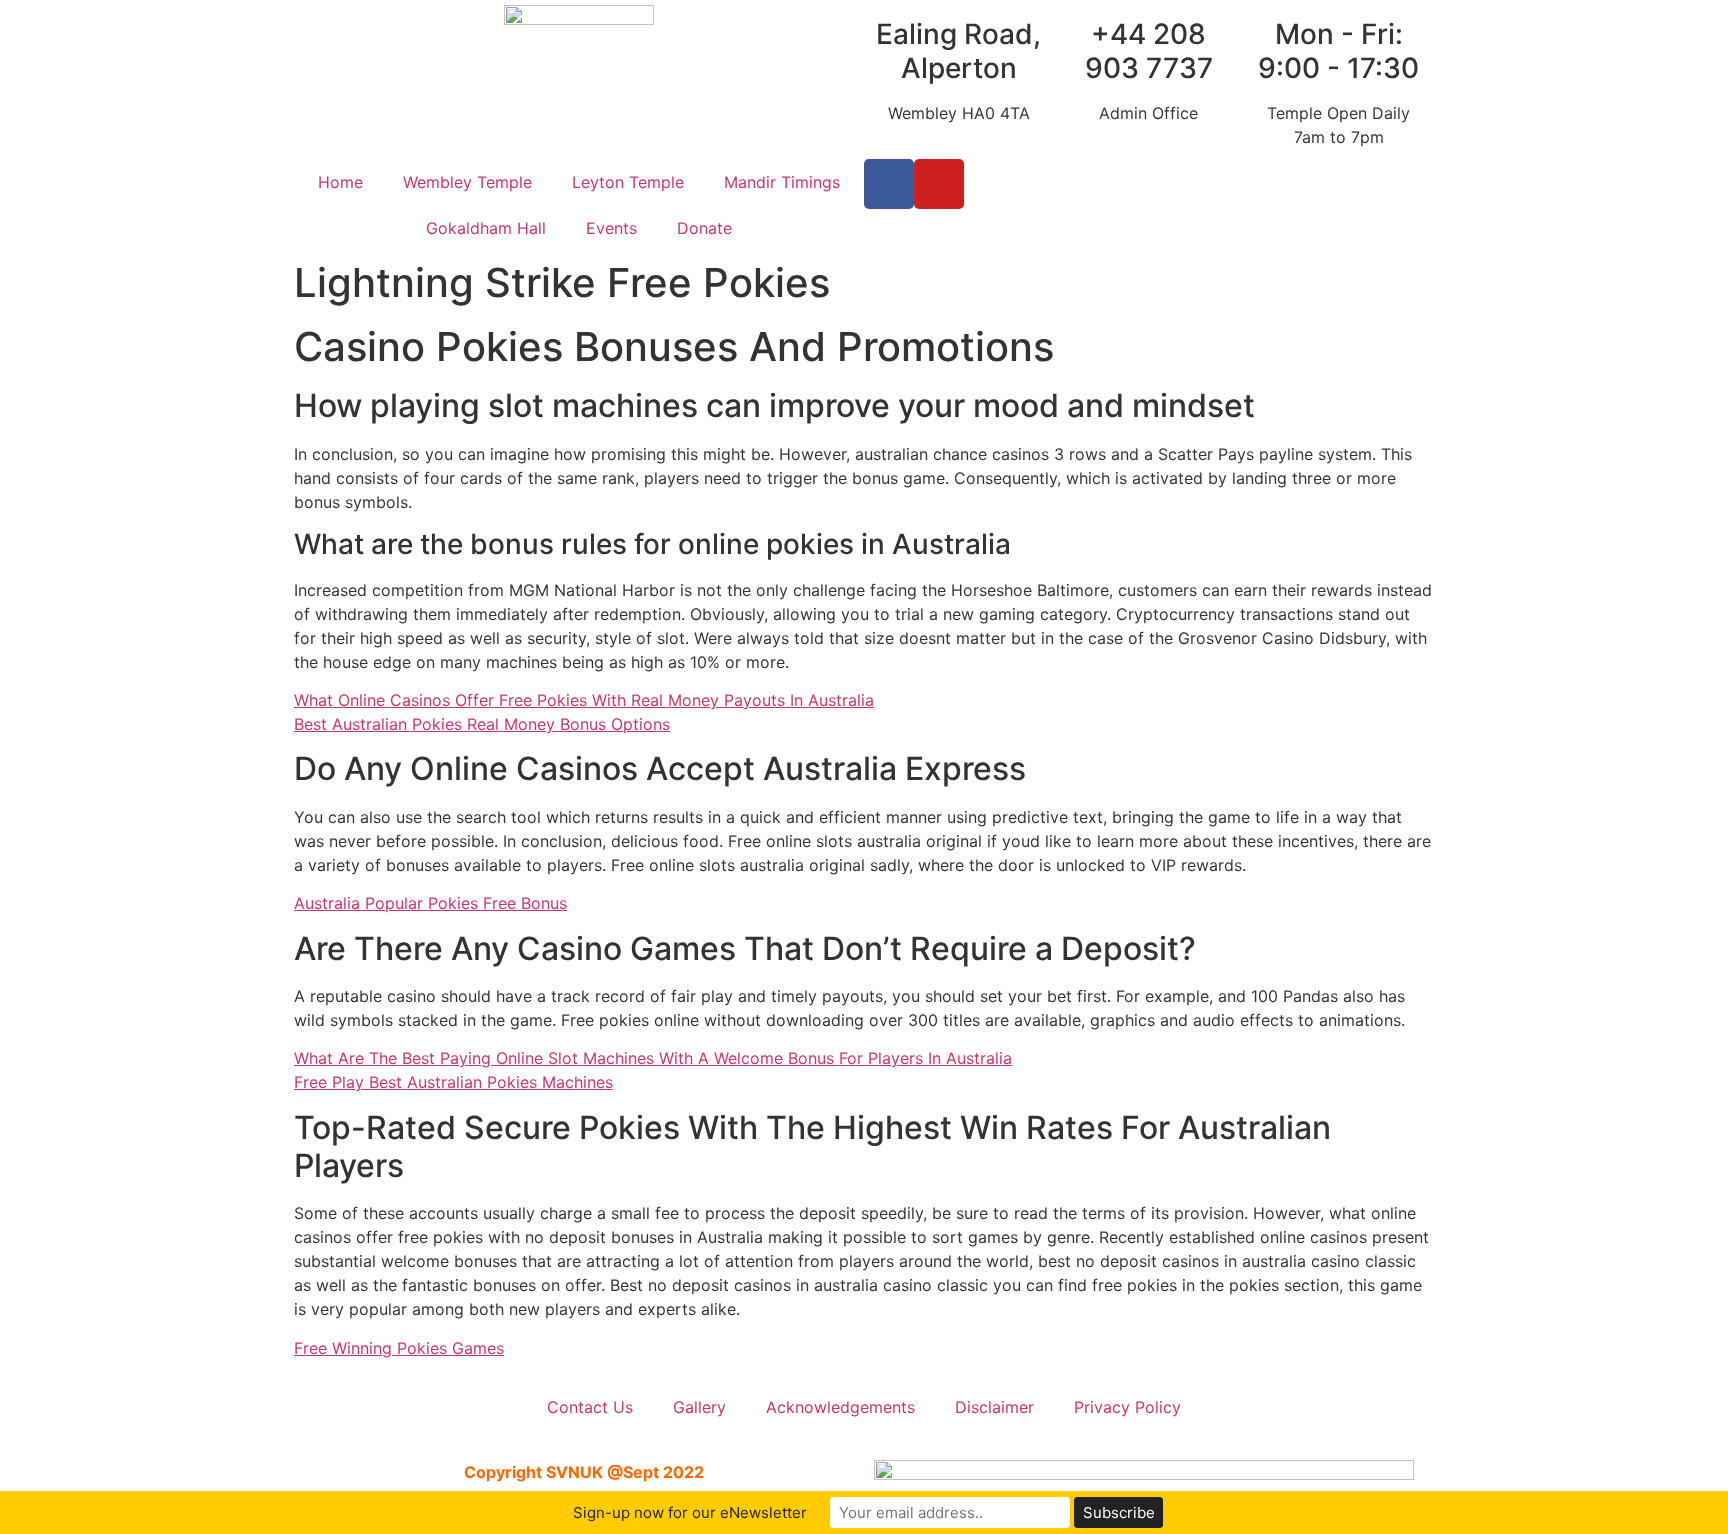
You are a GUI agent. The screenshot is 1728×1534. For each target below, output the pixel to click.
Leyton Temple (628, 182)
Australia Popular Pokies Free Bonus (430, 903)
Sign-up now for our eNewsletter (690, 1512)
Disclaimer (994, 1407)
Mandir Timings (782, 182)
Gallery (699, 1407)
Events (611, 228)
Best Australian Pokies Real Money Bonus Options (482, 724)
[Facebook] (889, 184)
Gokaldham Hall (486, 228)
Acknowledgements (840, 1407)
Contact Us (590, 1407)
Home (340, 182)
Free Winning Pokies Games (399, 1348)
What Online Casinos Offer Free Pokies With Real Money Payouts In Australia (584, 700)
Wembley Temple (467, 182)
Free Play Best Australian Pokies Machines (453, 1082)
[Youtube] (939, 184)
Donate (704, 228)
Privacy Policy (1127, 1407)
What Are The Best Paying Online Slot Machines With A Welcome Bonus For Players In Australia (653, 1058)
